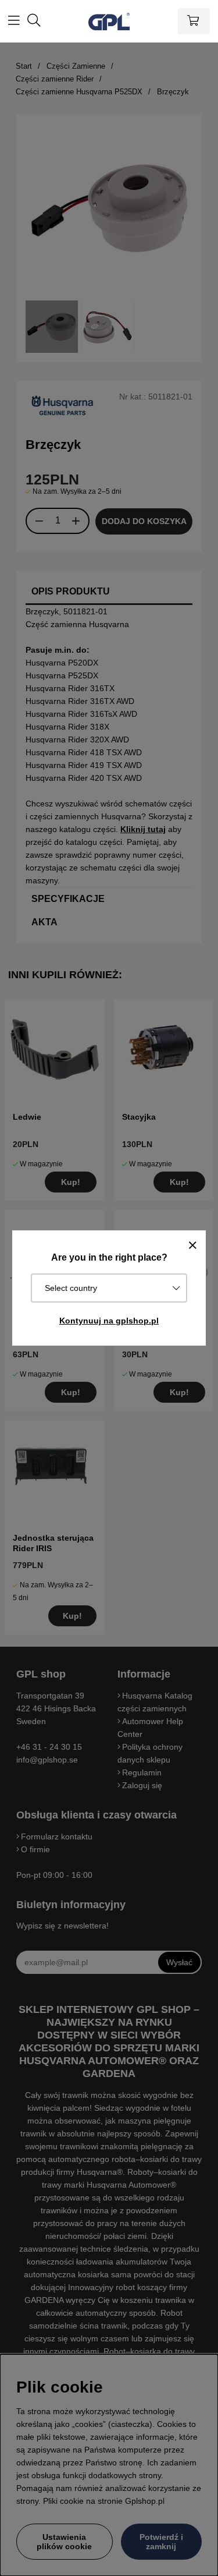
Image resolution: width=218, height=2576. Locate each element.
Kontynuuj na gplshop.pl (109, 1321)
